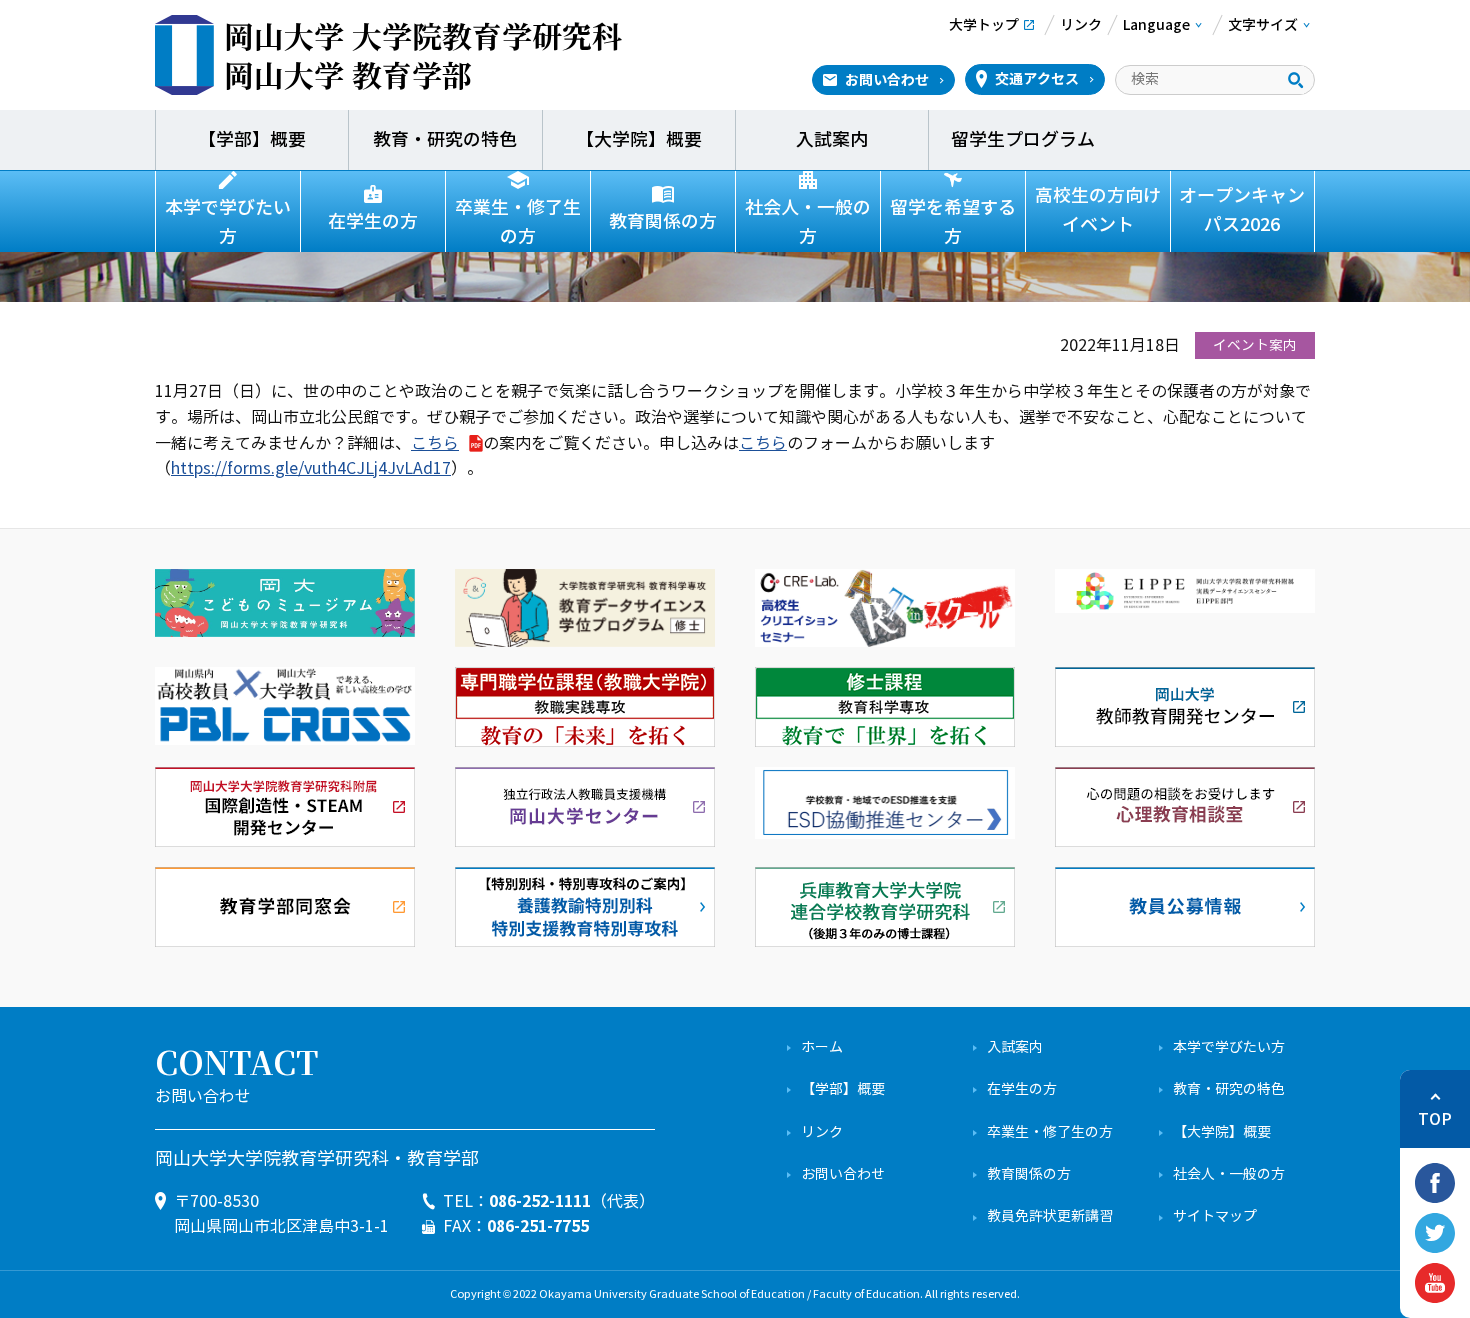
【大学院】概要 (639, 140)
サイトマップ (1215, 1216)
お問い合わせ (887, 80)
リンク (822, 1132)
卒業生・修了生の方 (518, 222)
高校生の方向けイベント (1098, 210)
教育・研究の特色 (445, 140)
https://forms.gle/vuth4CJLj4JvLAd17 (311, 468)
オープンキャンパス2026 (1242, 210)
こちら (435, 443)
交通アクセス (1037, 79)
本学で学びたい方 (228, 222)
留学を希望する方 (953, 222)
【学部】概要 (252, 140)
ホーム (822, 1047)
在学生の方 (373, 222)
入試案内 (832, 140)
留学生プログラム (1025, 140)
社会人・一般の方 (808, 222)
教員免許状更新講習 (1050, 1216)
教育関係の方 (663, 222)
